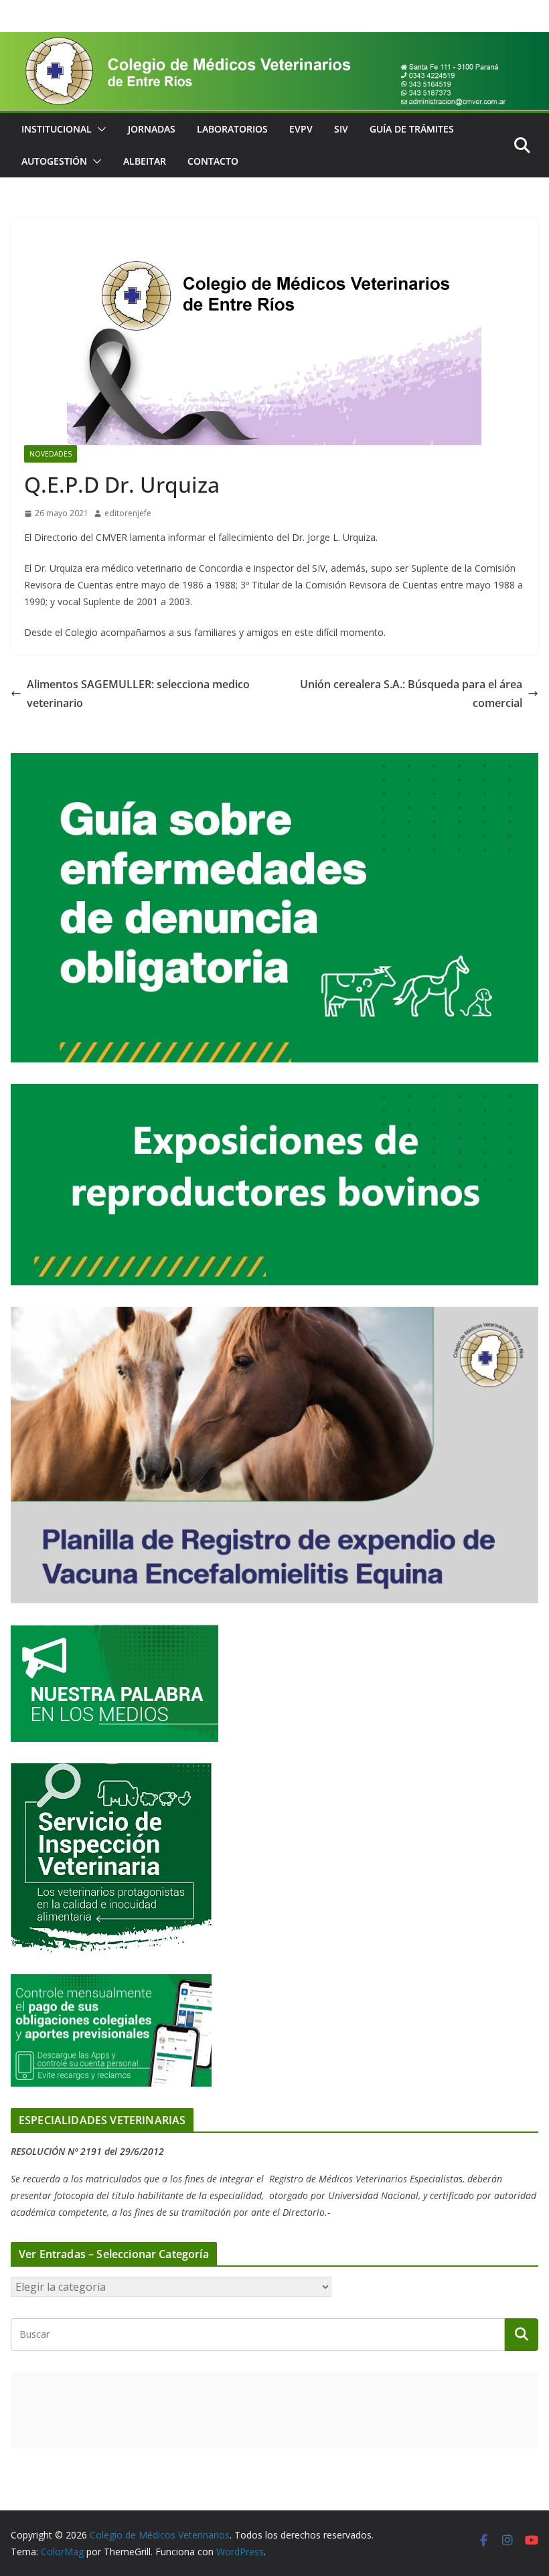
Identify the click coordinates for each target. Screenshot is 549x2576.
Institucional (57, 129)
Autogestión (54, 161)
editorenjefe (128, 513)
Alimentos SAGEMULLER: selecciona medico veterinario (138, 694)
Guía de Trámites (412, 129)
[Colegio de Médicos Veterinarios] (274, 42)
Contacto (213, 161)
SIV (341, 129)
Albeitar (145, 161)
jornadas (152, 129)
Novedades (51, 454)
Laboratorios (232, 129)
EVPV (301, 129)
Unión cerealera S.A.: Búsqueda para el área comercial (411, 694)
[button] (99, 129)
